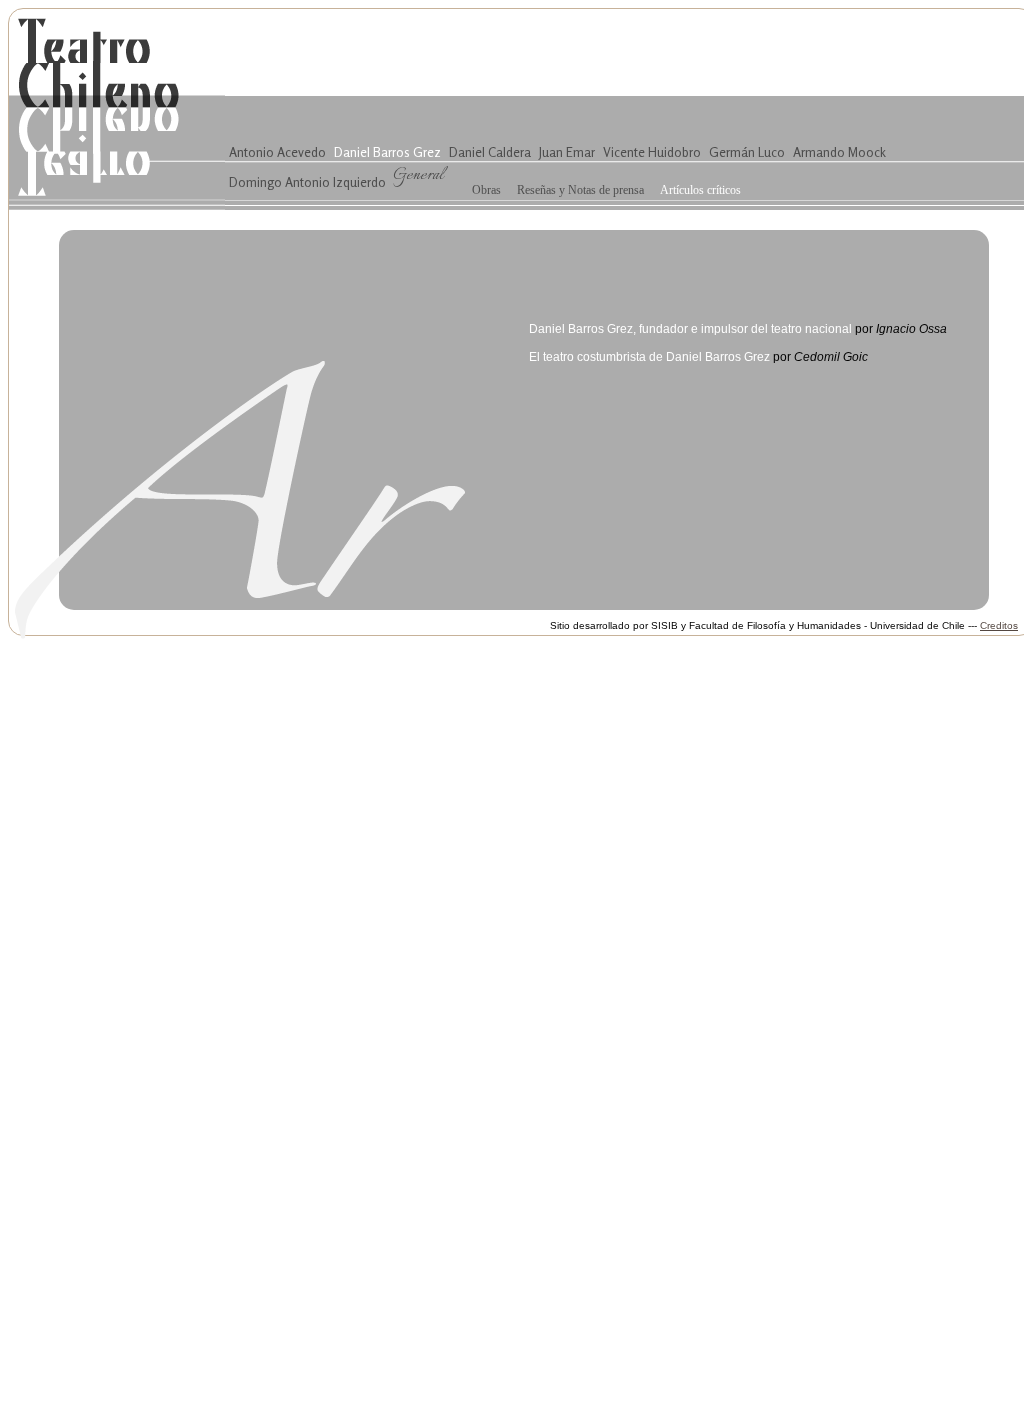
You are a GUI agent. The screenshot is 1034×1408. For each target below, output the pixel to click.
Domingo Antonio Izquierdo (307, 182)
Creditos (999, 625)
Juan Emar (567, 152)
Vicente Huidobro (652, 152)
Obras (486, 190)
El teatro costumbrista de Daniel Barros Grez (649, 357)
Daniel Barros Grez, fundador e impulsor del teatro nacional (690, 329)
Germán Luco (747, 152)
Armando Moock (839, 152)
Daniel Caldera (490, 152)
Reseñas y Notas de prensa (580, 190)
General (418, 175)
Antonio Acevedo (277, 152)
